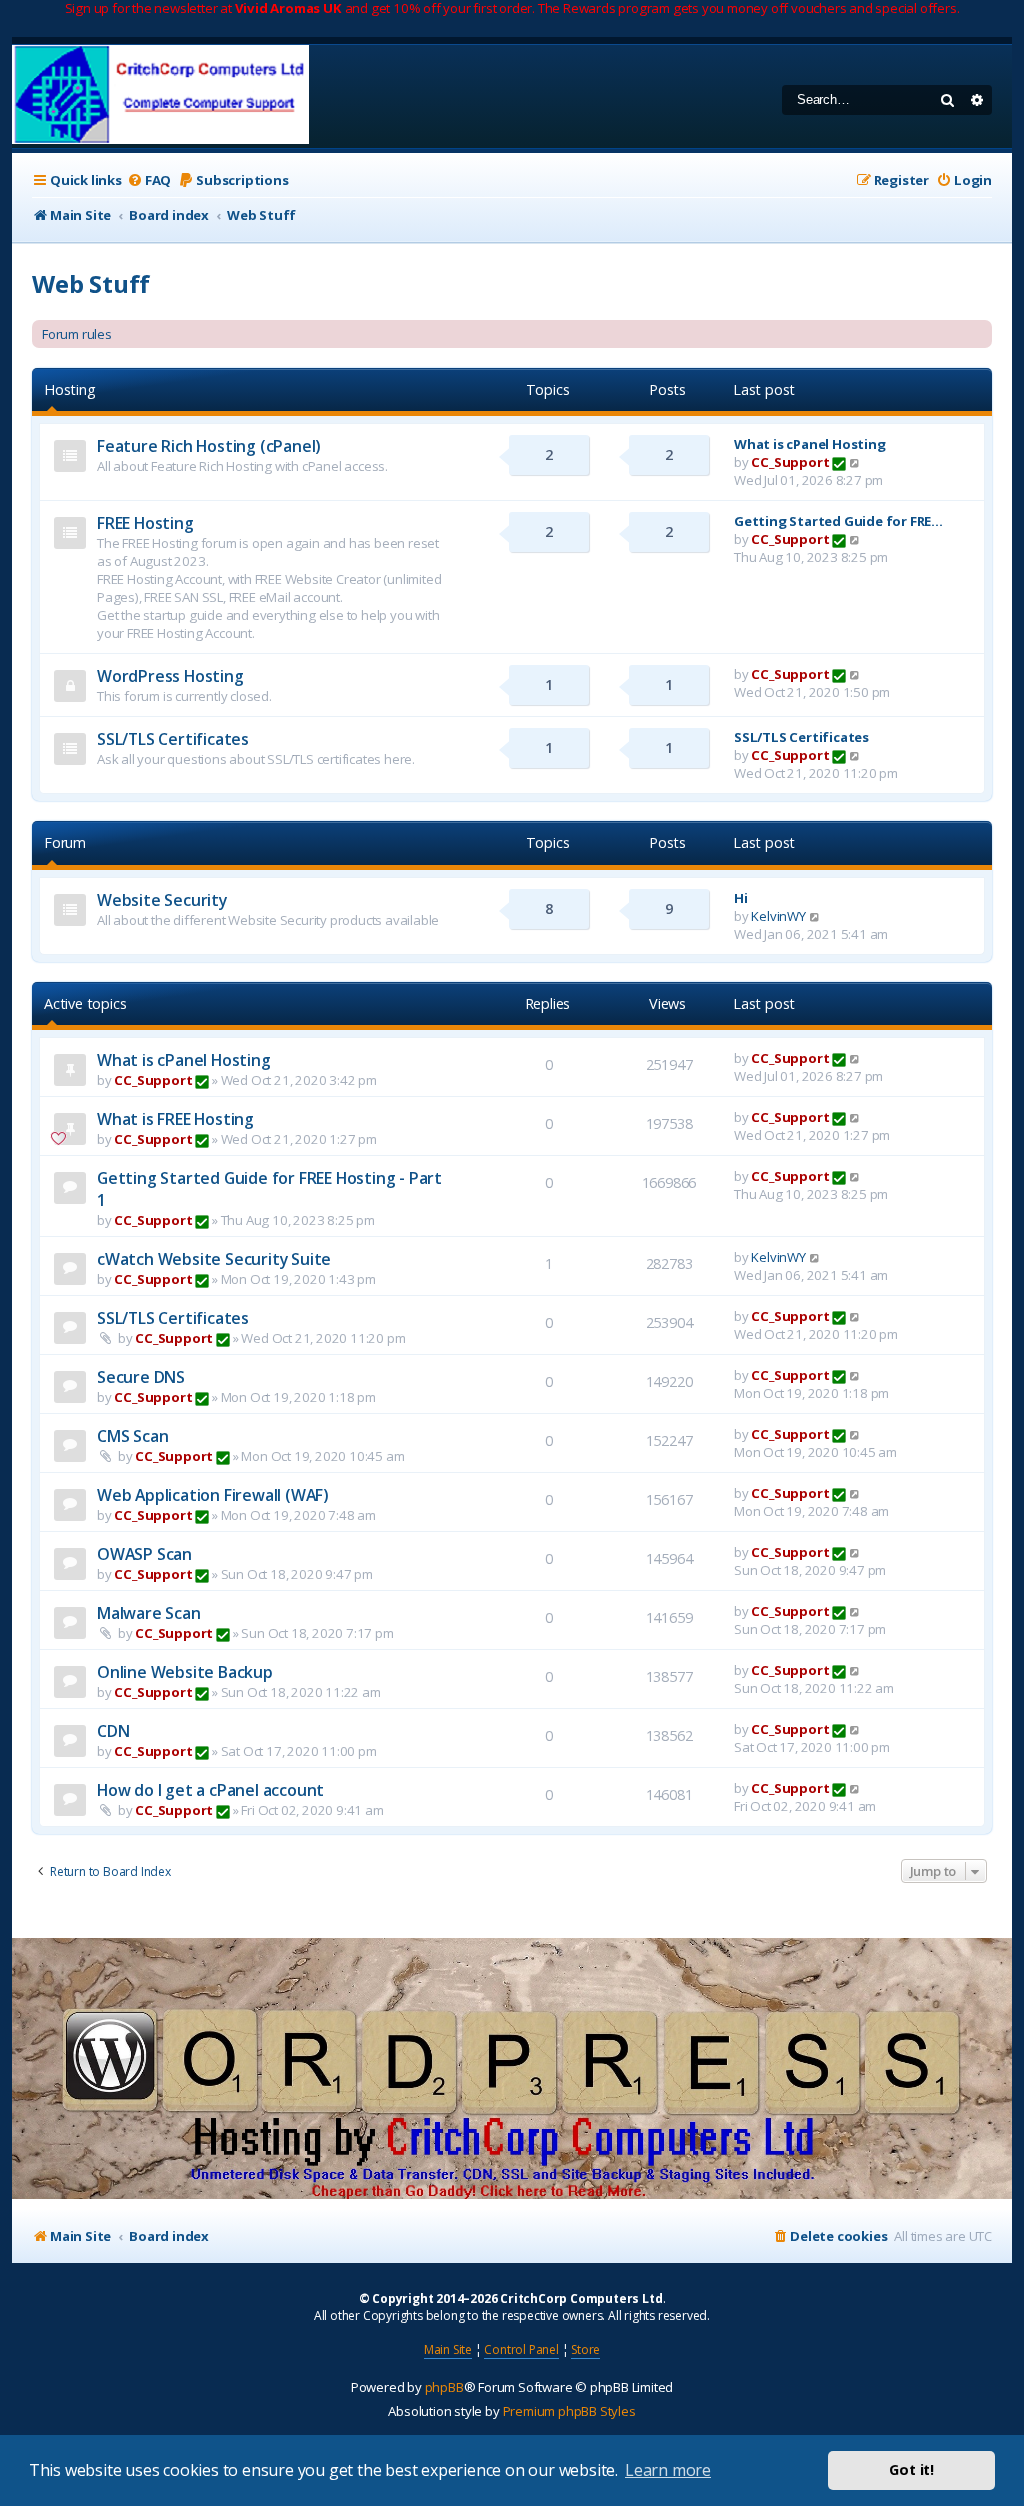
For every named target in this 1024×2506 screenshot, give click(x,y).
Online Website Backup (185, 1672)
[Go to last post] (855, 1058)
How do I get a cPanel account (210, 1790)
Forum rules (77, 334)
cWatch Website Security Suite (214, 1259)
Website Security (162, 900)
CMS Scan (132, 1436)
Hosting (70, 389)
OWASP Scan (144, 1554)
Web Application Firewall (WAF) (213, 1495)
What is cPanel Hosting (810, 444)
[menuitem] (149, 180)
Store (585, 2349)
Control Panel (521, 2349)
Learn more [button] (668, 2470)
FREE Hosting (145, 523)
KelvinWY (778, 916)
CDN (113, 1731)
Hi (741, 898)
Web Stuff (91, 283)
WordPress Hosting (170, 676)
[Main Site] (160, 96)
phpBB (444, 2387)
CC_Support (790, 462)
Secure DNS (141, 1377)
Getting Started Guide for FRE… (838, 521)
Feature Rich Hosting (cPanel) (209, 446)
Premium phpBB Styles (569, 2411)
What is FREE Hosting (175, 1119)
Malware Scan (149, 1613)
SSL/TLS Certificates (173, 739)
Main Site (448, 2349)
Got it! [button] (911, 2469)
